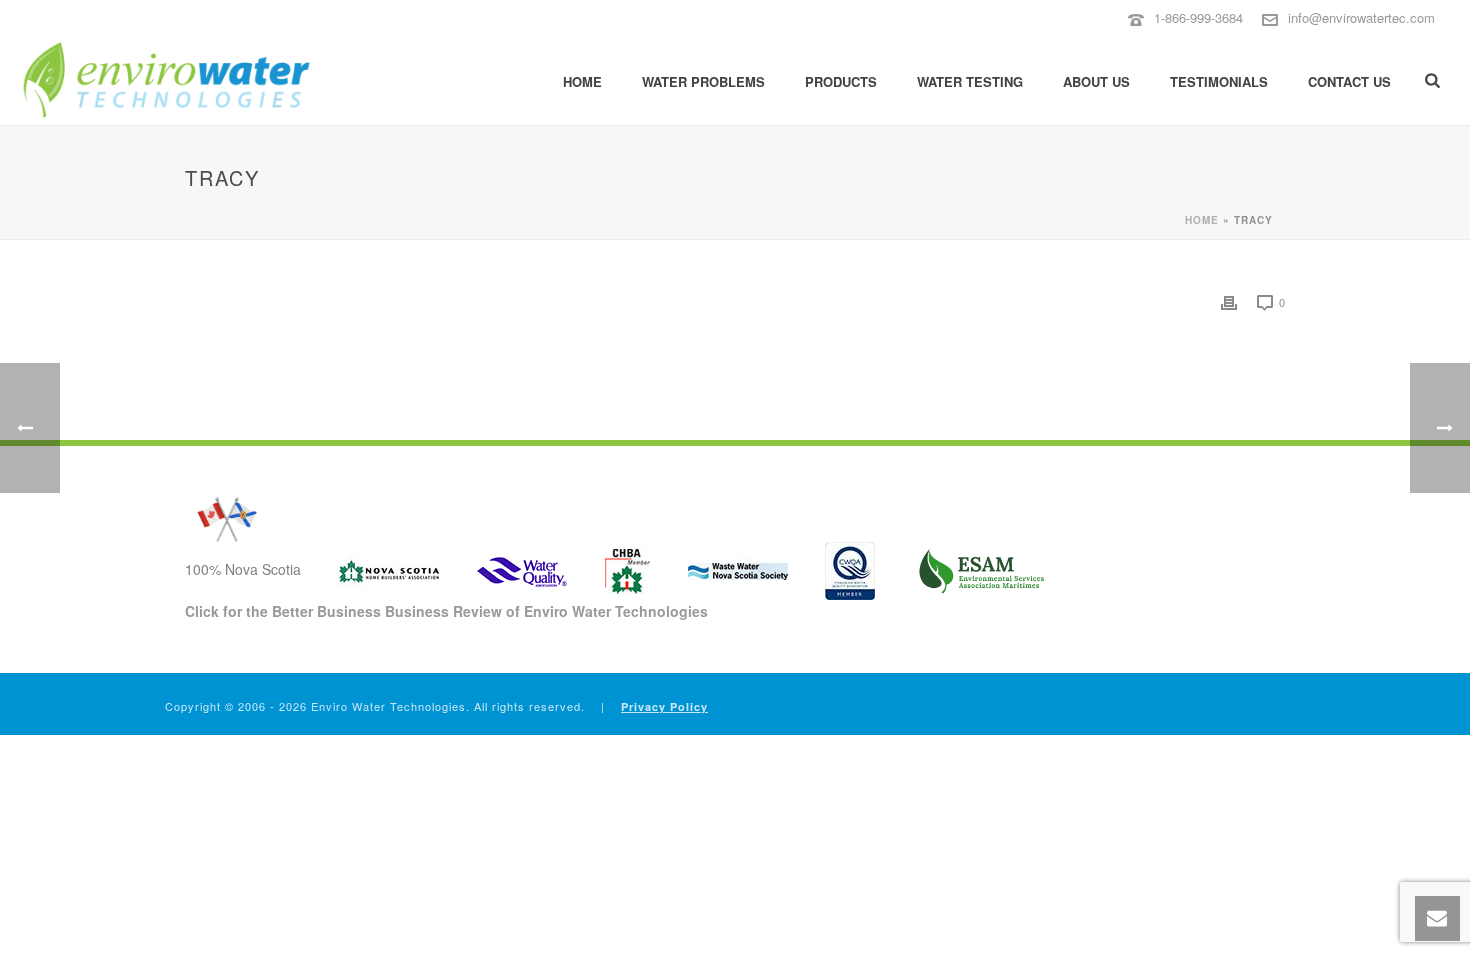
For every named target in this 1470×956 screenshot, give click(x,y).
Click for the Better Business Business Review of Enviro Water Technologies (446, 611)
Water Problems (703, 81)
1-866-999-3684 (1198, 17)
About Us (1096, 81)
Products (841, 81)
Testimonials (1219, 81)
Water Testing (970, 81)
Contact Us (1349, 81)
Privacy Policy (664, 706)
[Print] (1229, 301)
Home (582, 81)
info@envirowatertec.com (1361, 17)
